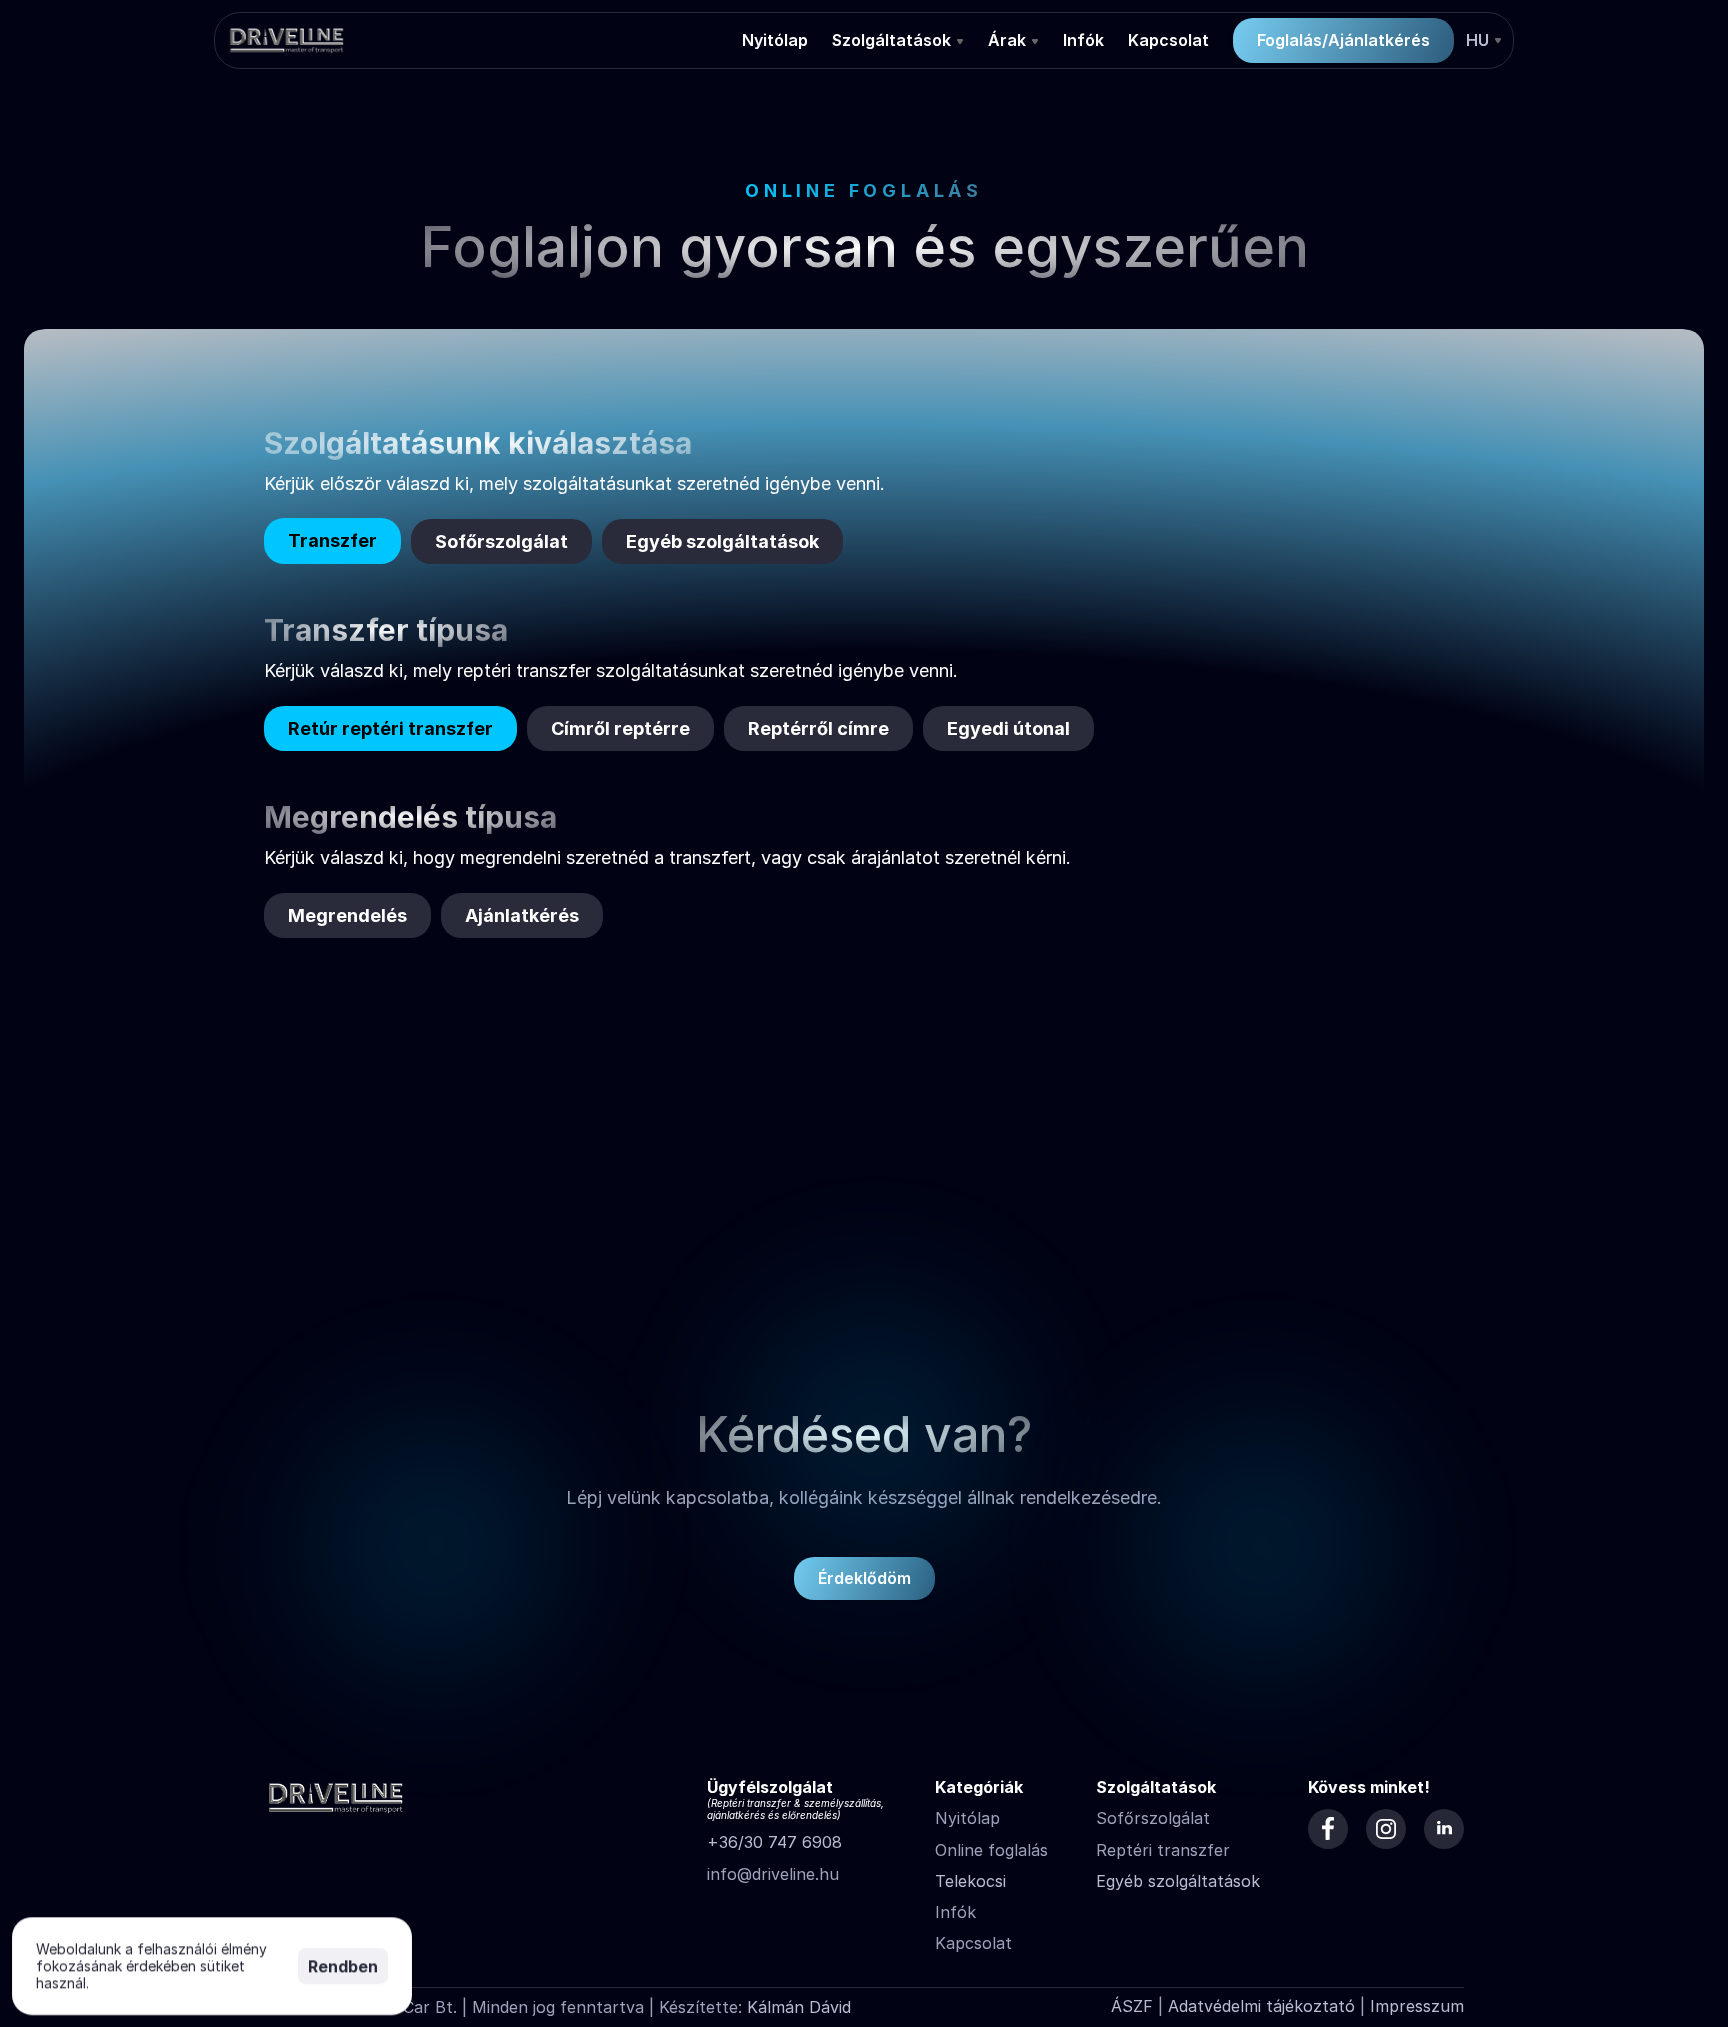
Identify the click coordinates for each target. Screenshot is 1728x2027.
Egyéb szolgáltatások (722, 541)
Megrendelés (347, 915)
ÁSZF (1132, 2006)
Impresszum (1417, 2006)
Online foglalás (991, 1850)
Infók (955, 1912)
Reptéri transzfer (1163, 1850)
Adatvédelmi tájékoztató (1261, 2006)
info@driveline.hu (773, 1874)
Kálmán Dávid (799, 2007)
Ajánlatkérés (522, 915)
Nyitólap (967, 1818)
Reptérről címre (818, 728)
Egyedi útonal (1008, 728)
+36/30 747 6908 (774, 1842)
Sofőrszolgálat (501, 541)
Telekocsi (970, 1881)
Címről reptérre (620, 728)
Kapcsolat (973, 1943)
